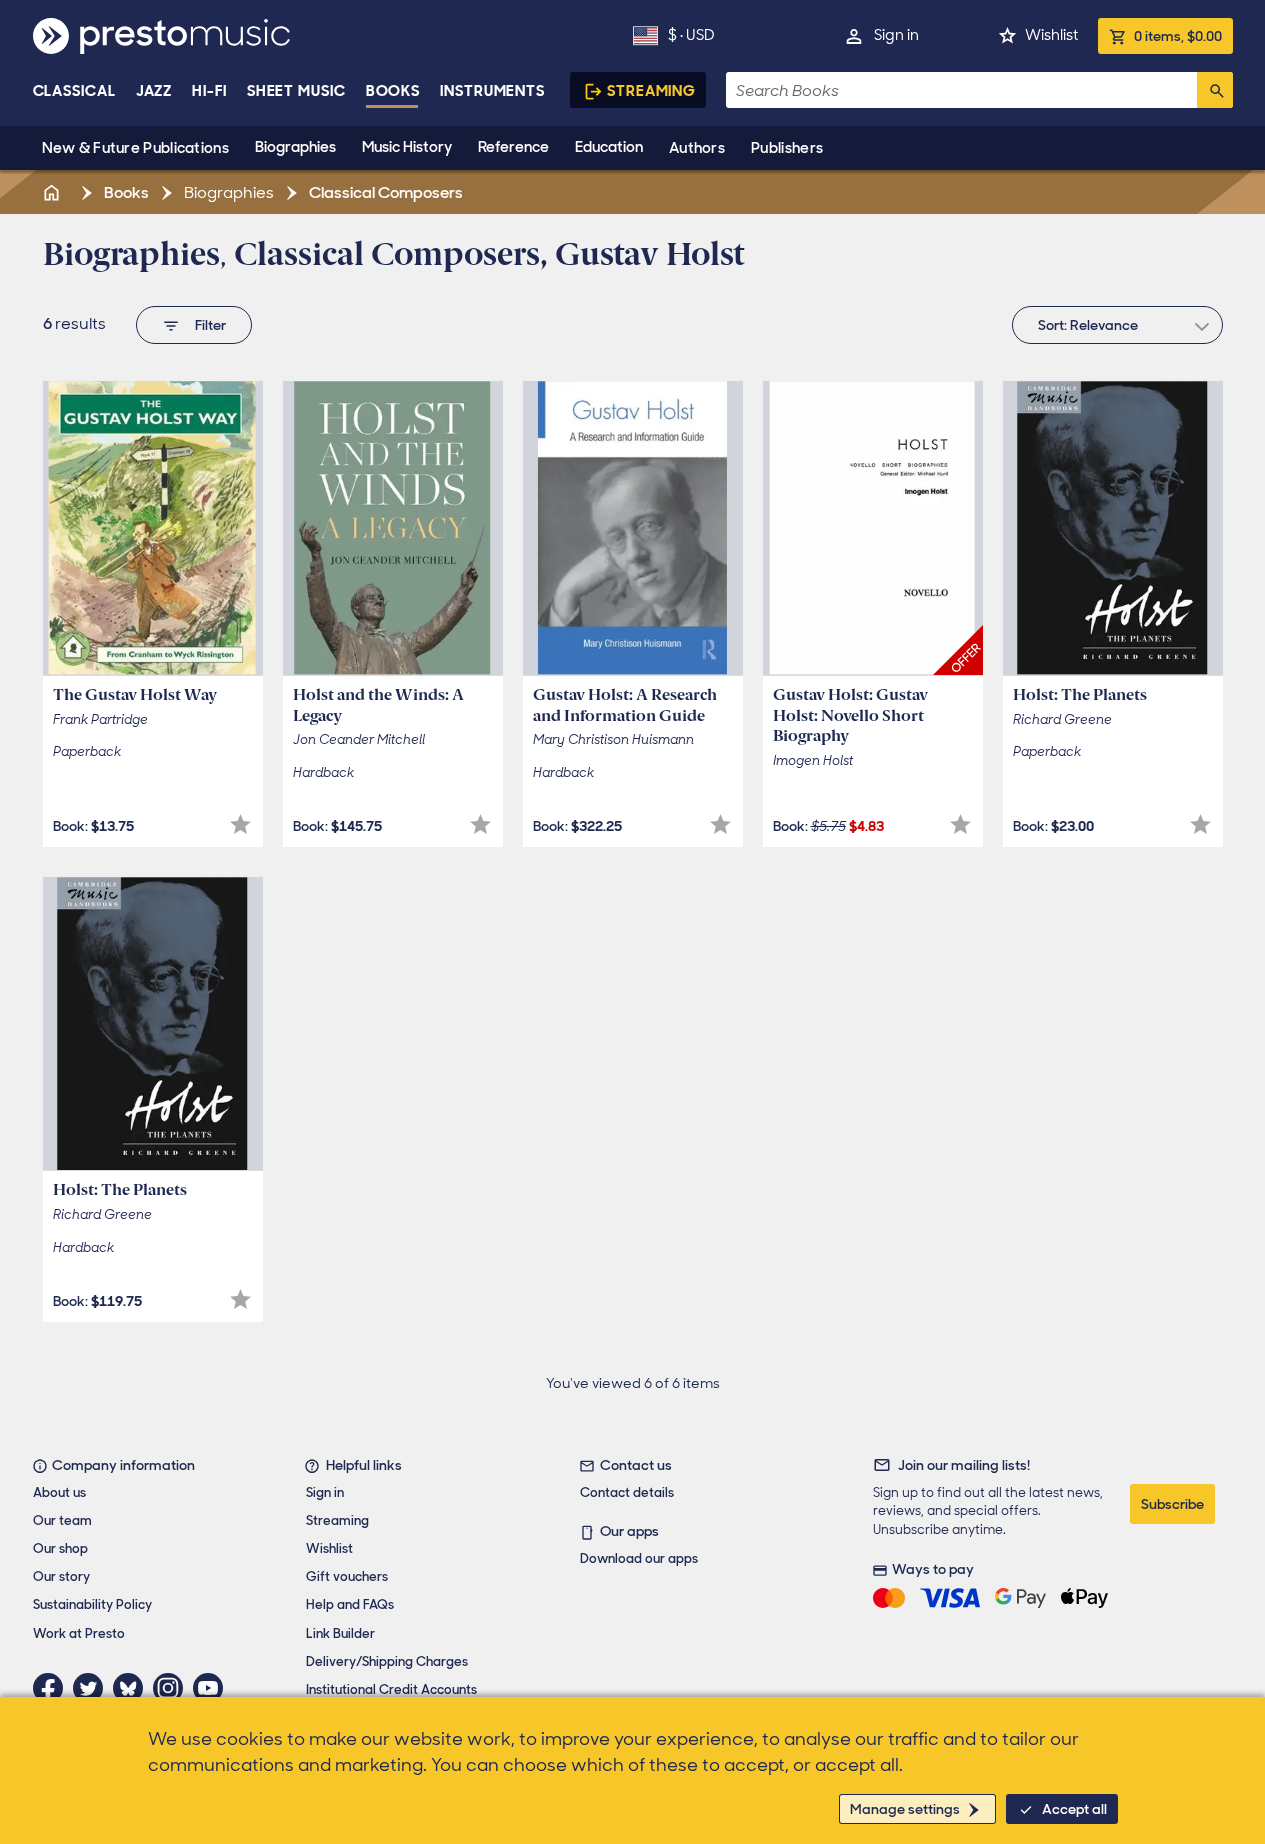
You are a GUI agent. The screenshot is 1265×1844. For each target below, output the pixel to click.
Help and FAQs (350, 1604)
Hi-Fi (209, 91)
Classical (74, 91)
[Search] (1215, 90)
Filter (210, 325)
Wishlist (1051, 35)
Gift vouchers (347, 1576)
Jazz (154, 91)
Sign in (896, 35)
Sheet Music (296, 91)
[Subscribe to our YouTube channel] (213, 1688)
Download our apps (639, 1558)
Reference (513, 147)
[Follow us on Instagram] (173, 1688)
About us (59, 1492)
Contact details (627, 1492)
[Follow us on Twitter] (93, 1688)
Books (393, 91)
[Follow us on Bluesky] (133, 1688)
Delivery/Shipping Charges (387, 1661)
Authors (697, 148)
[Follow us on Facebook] (53, 1688)
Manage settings (905, 1809)
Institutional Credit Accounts (391, 1689)
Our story (61, 1576)
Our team (62, 1520)
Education (609, 147)
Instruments (492, 91)
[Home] (54, 192)
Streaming (651, 91)
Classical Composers (384, 192)
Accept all (1074, 1809)
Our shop (60, 1548)
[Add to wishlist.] (240, 824)
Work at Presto (79, 1633)
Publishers (787, 148)
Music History (407, 147)
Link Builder (340, 1633)
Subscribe (1172, 1504)
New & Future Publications (136, 148)
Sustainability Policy (92, 1604)
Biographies (295, 147)
